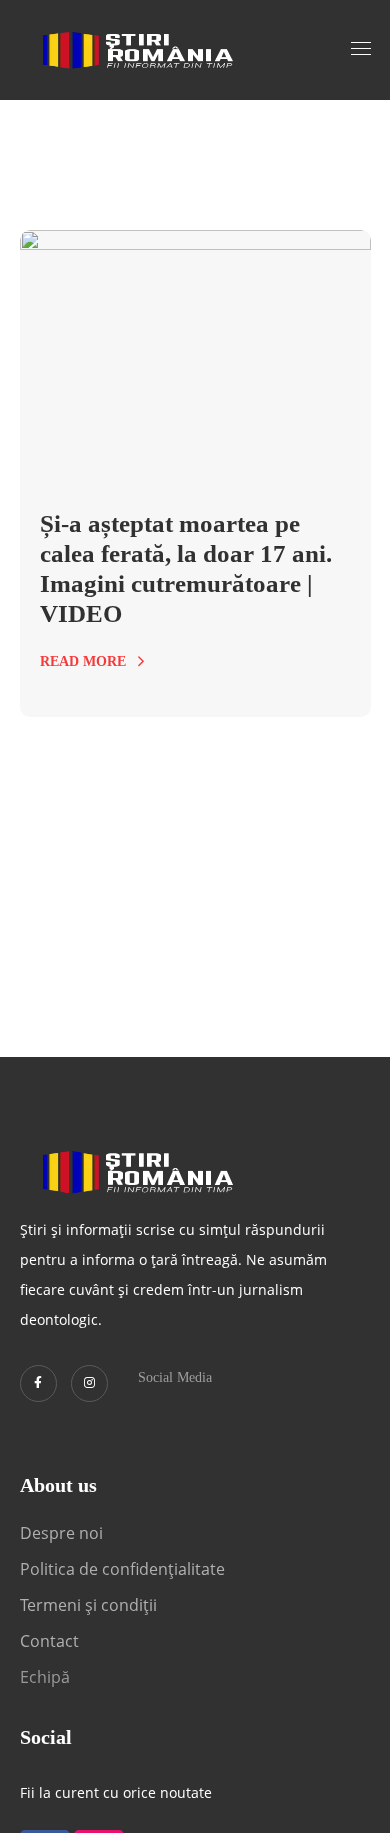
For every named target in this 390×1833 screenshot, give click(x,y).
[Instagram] (89, 1383)
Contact (51, 1641)
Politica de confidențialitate (122, 1569)
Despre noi (61, 1533)
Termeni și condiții (88, 1605)
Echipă (45, 1677)
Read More (83, 661)
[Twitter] (38, 1383)
